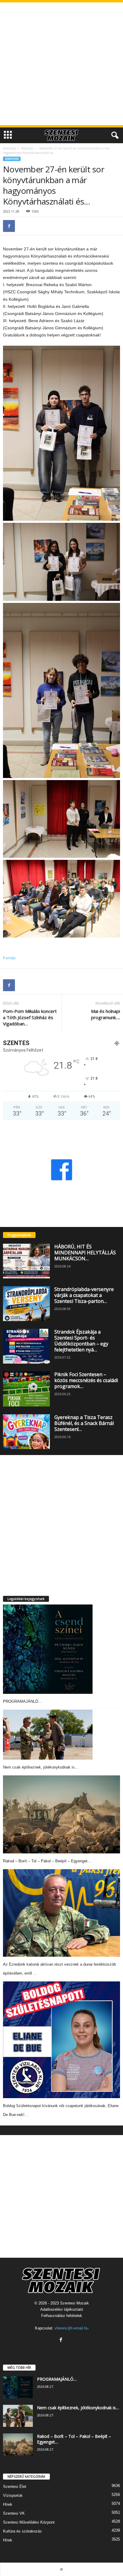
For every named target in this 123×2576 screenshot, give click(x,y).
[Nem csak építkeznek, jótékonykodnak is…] (48, 1735)
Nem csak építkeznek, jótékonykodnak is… (41, 1767)
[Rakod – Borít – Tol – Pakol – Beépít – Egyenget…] (61, 1814)
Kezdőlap (9, 148)
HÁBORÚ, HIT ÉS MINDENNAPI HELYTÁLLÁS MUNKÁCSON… (85, 1253)
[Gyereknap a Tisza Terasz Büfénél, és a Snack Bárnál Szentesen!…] (26, 1432)
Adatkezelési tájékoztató (62, 2309)
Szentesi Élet (15, 2487)
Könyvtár (28, 148)
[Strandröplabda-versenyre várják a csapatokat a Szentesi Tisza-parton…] (26, 1304)
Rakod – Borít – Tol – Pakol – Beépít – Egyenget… (47, 1861)
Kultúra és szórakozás (22, 2531)
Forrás (9, 958)
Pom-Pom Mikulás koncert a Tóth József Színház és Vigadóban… (30, 1017)
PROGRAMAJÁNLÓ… (23, 1701)
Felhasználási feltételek (62, 2316)
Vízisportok (13, 2495)
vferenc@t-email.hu (72, 2328)
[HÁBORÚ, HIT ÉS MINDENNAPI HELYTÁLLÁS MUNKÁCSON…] (26, 1261)
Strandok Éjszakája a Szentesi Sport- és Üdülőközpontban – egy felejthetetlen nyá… (81, 1341)
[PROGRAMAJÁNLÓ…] (48, 1649)
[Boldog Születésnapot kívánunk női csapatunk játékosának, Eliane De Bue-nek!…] (61, 2040)
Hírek (8, 2504)
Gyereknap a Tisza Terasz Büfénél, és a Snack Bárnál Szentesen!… (84, 1423)
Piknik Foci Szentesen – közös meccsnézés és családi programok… (86, 1380)
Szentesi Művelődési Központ (29, 2522)
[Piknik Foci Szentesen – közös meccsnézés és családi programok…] (26, 1389)
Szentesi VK (14, 2513)
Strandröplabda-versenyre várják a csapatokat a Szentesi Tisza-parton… (84, 1295)
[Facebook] (9, 226)
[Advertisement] (61, 64)
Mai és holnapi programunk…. (106, 1014)
